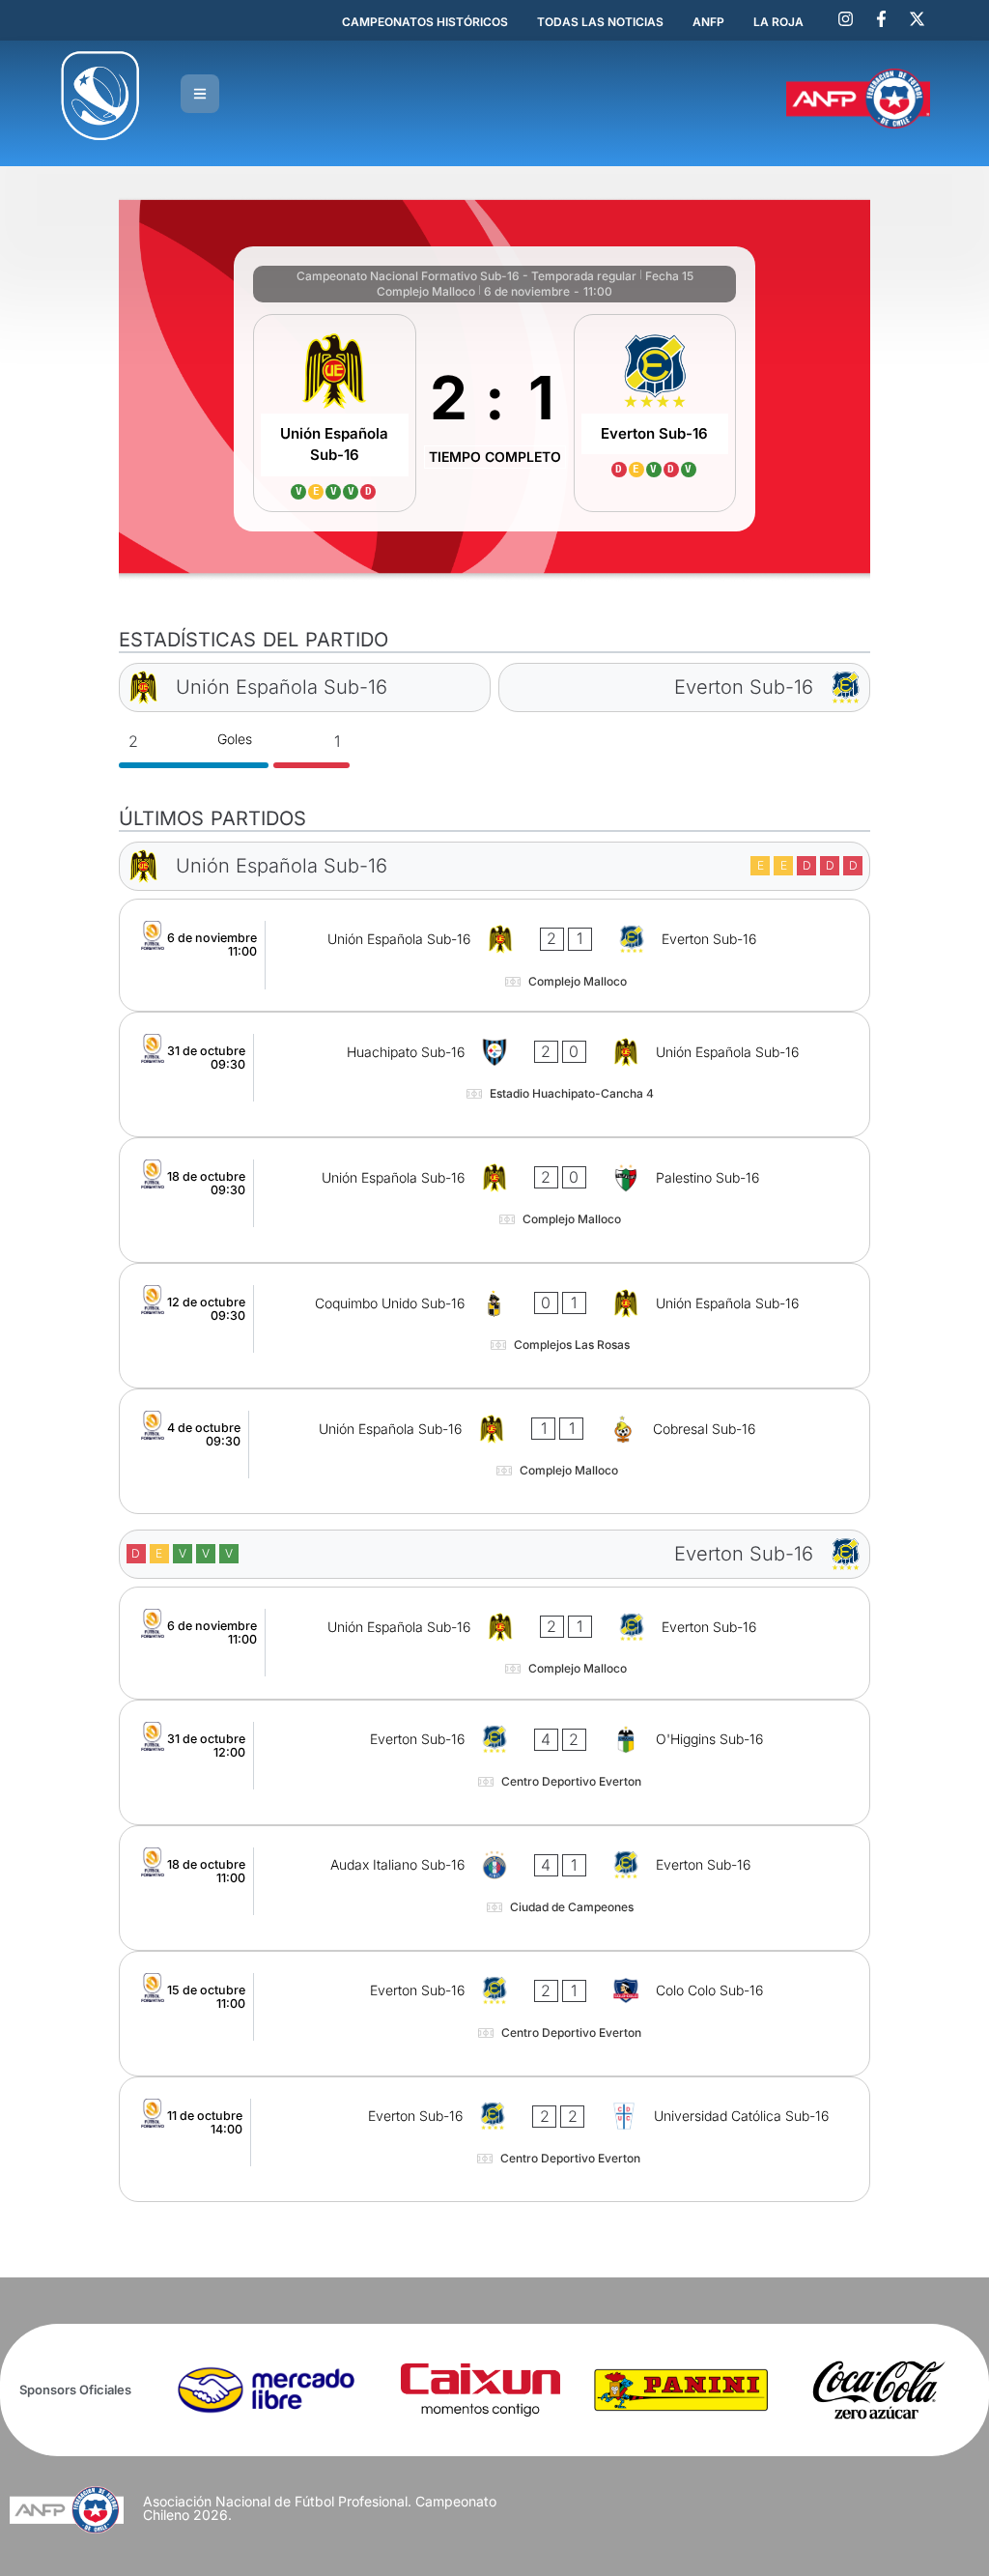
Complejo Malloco (426, 291)
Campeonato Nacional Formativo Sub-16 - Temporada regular (466, 276)
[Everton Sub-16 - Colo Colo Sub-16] (494, 2014)
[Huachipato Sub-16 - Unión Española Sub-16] (494, 1074)
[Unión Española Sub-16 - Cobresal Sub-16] (494, 1451)
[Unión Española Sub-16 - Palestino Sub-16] (494, 1200)
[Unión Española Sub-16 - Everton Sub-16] (494, 955)
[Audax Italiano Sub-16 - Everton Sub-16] (494, 1888)
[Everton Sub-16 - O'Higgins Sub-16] (494, 1762)
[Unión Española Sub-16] (335, 413)
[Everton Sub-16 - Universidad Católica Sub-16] (494, 2139)
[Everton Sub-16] (655, 413)
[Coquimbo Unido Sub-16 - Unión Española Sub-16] (494, 1326)
